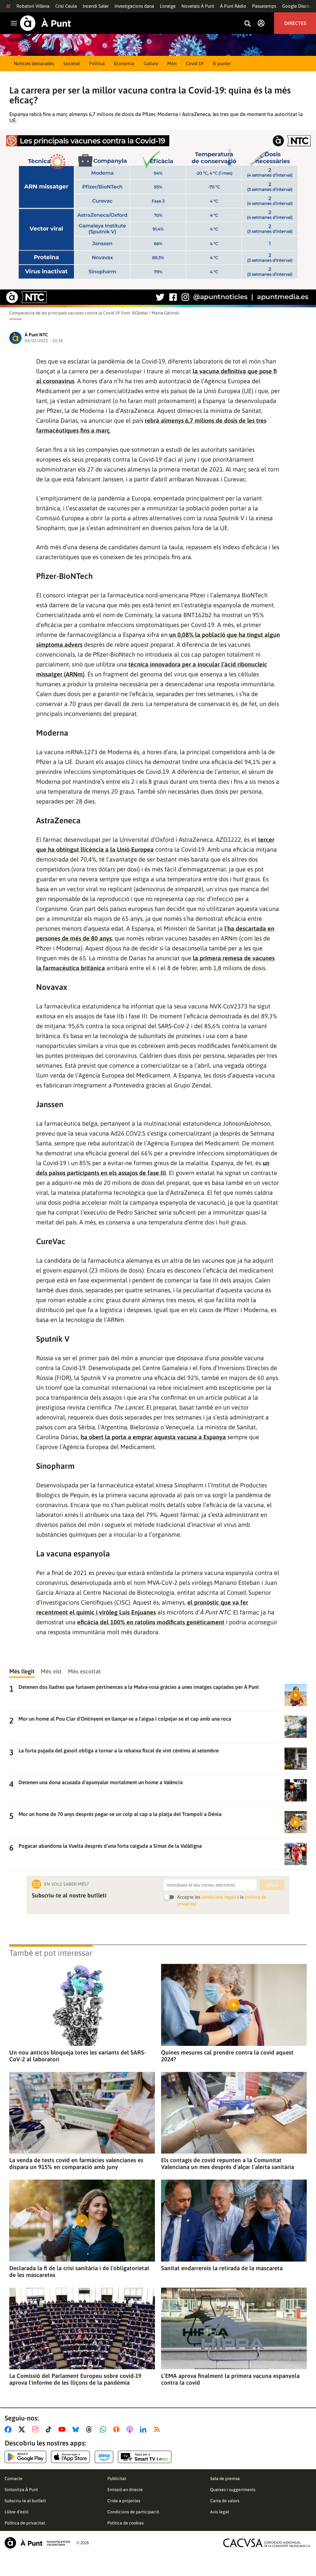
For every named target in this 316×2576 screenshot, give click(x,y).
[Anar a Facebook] (9, 2429)
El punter (222, 63)
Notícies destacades (34, 63)
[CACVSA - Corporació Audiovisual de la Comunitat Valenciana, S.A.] (267, 2543)
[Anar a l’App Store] (71, 2457)
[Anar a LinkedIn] (144, 2429)
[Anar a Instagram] (37, 2429)
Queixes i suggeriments (233, 2490)
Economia (124, 63)
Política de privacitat (25, 2523)
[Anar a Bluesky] (77, 2429)
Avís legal (220, 2512)
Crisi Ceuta (66, 6)
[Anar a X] (23, 2429)
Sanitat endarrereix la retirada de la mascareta (222, 2268)
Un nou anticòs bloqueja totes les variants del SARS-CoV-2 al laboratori (78, 2056)
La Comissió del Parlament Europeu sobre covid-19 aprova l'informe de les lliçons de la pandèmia (75, 2379)
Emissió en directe (125, 2490)
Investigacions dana (134, 6)
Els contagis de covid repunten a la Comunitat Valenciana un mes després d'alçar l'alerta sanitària (228, 2163)
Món (172, 63)
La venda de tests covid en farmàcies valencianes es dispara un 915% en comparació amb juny (76, 2163)
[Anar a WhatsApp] (104, 2429)
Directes (295, 23)
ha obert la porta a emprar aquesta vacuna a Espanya (153, 1437)
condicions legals (219, 1897)
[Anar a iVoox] (118, 2429)
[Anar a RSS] (158, 2429)
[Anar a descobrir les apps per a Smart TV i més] (145, 2457)
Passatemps (264, 6)
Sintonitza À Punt (21, 2490)
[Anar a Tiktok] (50, 2429)
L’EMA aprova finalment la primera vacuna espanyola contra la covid (230, 2379)
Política (97, 63)
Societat (72, 63)
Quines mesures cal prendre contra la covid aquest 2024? (227, 2056)
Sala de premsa (225, 2478)
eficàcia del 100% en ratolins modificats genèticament (151, 1622)
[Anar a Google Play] (25, 2457)
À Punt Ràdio (233, 6)
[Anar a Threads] (91, 2429)
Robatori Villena (33, 6)
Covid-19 (195, 63)
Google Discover (299, 6)
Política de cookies (126, 2523)
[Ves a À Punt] (46, 23)
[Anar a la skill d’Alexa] (104, 2457)
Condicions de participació (133, 2512)
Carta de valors (225, 2501)
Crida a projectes (124, 2501)
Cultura (151, 63)
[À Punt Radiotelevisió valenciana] (37, 2543)
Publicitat (117, 2478)
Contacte (14, 2478)
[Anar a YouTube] (63, 2429)
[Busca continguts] (247, 24)
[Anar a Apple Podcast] (131, 2429)
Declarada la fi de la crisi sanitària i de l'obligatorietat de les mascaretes (79, 2271)
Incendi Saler (96, 6)
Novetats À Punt (198, 6)
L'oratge (168, 6)
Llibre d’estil (17, 2512)
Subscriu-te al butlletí (25, 2501)
